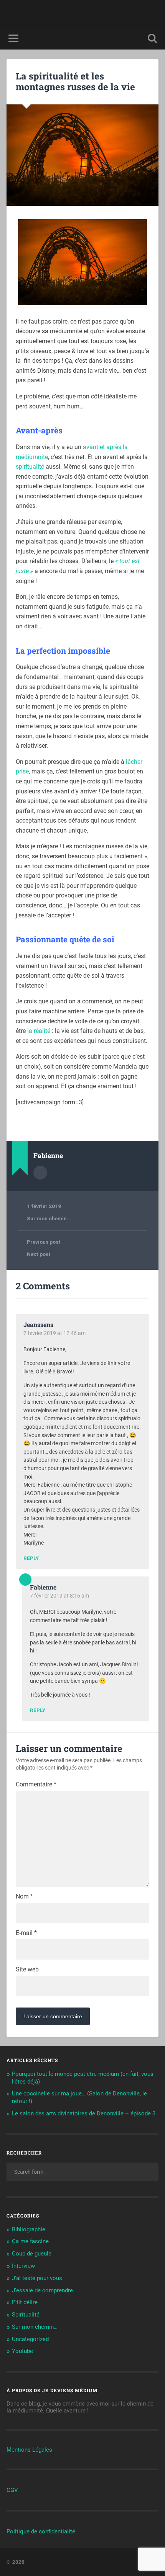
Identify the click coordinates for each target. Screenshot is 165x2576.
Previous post (44, 1242)
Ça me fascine (30, 2241)
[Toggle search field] (152, 38)
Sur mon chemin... (49, 1218)
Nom (24, 1897)
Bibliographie (29, 2229)
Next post (39, 1254)
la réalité (39, 1031)
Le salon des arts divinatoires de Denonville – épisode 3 (84, 2113)
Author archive (40, 1173)
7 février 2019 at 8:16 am (59, 1596)
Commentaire (36, 1785)
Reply (31, 1558)
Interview (23, 2266)
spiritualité (30, 467)
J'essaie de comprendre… (44, 2290)
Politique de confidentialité (41, 2531)
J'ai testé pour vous (37, 2278)
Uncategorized (30, 2339)
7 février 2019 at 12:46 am (54, 1333)
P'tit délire (25, 2302)
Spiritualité (26, 2315)
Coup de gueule (32, 2254)
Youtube (22, 2351)
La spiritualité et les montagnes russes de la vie (75, 82)
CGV (12, 2490)
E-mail (26, 1933)
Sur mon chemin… (35, 2327)
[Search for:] (82, 2172)
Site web (27, 1970)
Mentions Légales (29, 2450)
